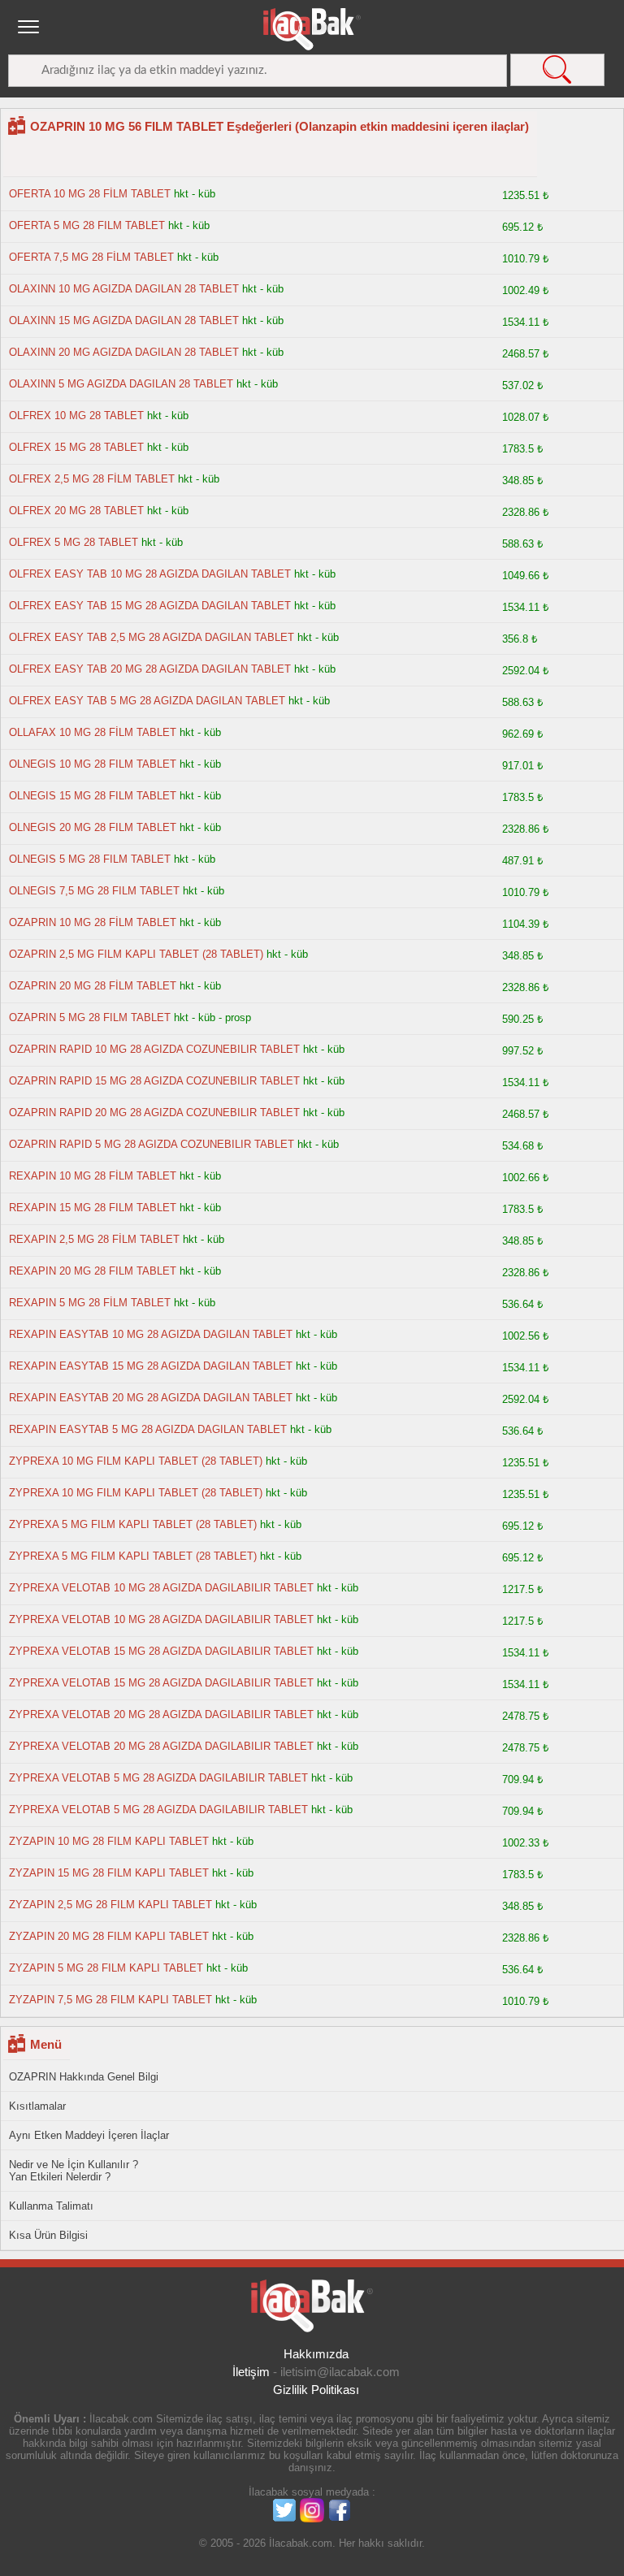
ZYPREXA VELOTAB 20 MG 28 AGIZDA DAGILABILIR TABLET (161, 1714)
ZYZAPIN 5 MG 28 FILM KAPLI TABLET (106, 1968)
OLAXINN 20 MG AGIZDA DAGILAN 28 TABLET (124, 352)
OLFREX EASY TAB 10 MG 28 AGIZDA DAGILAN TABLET (150, 574)
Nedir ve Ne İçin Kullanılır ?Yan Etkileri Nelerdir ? (74, 2171)
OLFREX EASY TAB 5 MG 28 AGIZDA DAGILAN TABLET (147, 701)
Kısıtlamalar (37, 2106)
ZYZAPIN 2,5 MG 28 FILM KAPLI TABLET (110, 1905)
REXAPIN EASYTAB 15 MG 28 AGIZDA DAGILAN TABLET (151, 1366)
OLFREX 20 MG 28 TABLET (76, 511)
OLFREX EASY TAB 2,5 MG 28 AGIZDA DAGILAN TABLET (152, 637)
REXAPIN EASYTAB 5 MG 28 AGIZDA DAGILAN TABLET (148, 1429)
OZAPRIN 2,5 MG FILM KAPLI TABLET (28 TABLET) (136, 954)
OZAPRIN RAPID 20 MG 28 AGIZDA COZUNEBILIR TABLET (154, 1113)
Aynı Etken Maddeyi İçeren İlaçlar (89, 2135)
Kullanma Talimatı (51, 2206)
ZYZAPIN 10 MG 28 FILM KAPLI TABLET (109, 1841)
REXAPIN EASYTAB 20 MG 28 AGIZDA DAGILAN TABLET (151, 1398)
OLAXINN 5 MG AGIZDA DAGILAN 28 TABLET (121, 384)
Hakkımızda (316, 2354)
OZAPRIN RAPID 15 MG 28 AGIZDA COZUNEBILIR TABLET (154, 1081)
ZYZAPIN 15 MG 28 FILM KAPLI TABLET (109, 1873)
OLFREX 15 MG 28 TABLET (76, 447)
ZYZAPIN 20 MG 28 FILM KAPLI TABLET (109, 1936)
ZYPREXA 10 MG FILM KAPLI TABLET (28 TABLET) (136, 1461)
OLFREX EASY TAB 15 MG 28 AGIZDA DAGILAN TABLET (150, 606)
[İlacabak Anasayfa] (312, 29)
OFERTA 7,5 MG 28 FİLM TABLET (91, 257)
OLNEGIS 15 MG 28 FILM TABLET (93, 796)
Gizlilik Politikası (316, 2390)
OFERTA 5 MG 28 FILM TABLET (87, 225)
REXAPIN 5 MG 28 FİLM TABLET (90, 1303)
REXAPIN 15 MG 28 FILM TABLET (93, 1208)
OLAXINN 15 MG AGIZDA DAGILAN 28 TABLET (124, 320)
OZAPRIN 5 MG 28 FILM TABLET (90, 1017)
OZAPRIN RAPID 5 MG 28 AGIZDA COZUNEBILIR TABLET (152, 1144)
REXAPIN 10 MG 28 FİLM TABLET (93, 1176)
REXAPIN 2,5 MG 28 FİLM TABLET (94, 1239)
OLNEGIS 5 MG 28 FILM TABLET (90, 859)
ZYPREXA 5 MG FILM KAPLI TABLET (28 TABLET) (133, 1524)
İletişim (251, 2372)
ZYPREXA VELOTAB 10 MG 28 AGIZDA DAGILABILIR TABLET (161, 1588)
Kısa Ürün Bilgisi (48, 2235)
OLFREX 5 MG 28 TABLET (74, 542)
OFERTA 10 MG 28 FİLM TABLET (90, 194)
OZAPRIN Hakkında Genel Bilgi (84, 2077)
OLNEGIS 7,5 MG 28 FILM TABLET (94, 891)
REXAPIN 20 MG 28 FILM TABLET (93, 1271)
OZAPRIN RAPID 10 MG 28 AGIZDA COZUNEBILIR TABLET (154, 1049)
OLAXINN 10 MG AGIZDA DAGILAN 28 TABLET (124, 289)
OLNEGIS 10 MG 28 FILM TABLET (93, 764)
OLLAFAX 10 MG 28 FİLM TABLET (93, 732)
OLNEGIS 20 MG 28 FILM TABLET (93, 827)
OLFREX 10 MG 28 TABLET (76, 416)
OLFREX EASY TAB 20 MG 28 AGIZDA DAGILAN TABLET (150, 669)
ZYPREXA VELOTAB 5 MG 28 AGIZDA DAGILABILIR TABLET (158, 1778)
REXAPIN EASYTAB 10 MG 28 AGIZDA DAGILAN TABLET (151, 1334)
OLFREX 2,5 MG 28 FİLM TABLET (92, 479)
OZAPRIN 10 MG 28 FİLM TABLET (93, 922)
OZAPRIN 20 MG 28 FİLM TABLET (93, 986)
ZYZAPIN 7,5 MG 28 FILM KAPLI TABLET (110, 2000)
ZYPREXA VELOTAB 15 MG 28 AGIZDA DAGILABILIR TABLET (161, 1651)
